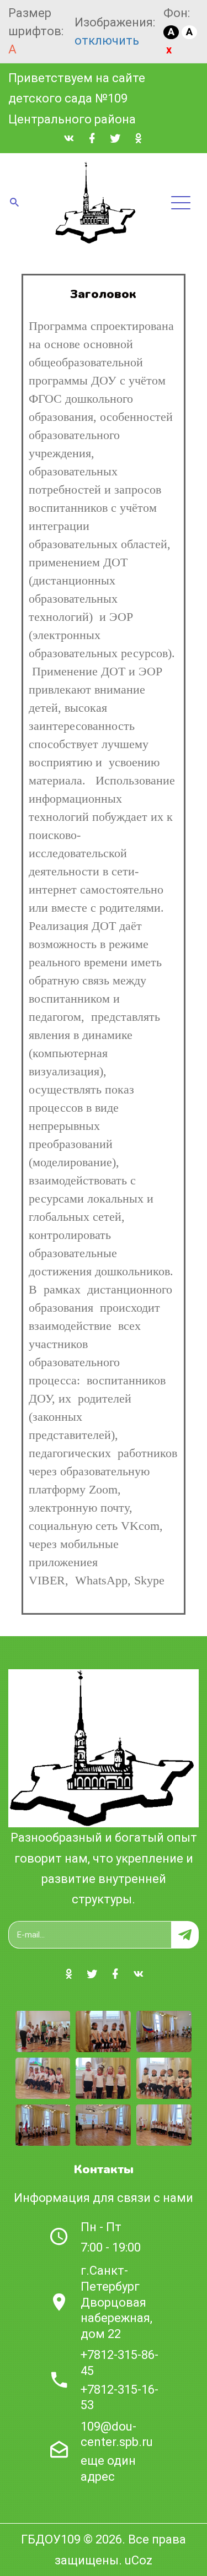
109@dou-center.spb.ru (117, 2434)
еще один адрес (108, 2469)
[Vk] (139, 1974)
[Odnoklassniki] (139, 139)
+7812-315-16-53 (120, 2398)
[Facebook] (92, 139)
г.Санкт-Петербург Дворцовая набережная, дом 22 (116, 2302)
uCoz (139, 2560)
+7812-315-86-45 (120, 2363)
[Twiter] (115, 139)
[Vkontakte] (69, 139)
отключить (107, 40)
